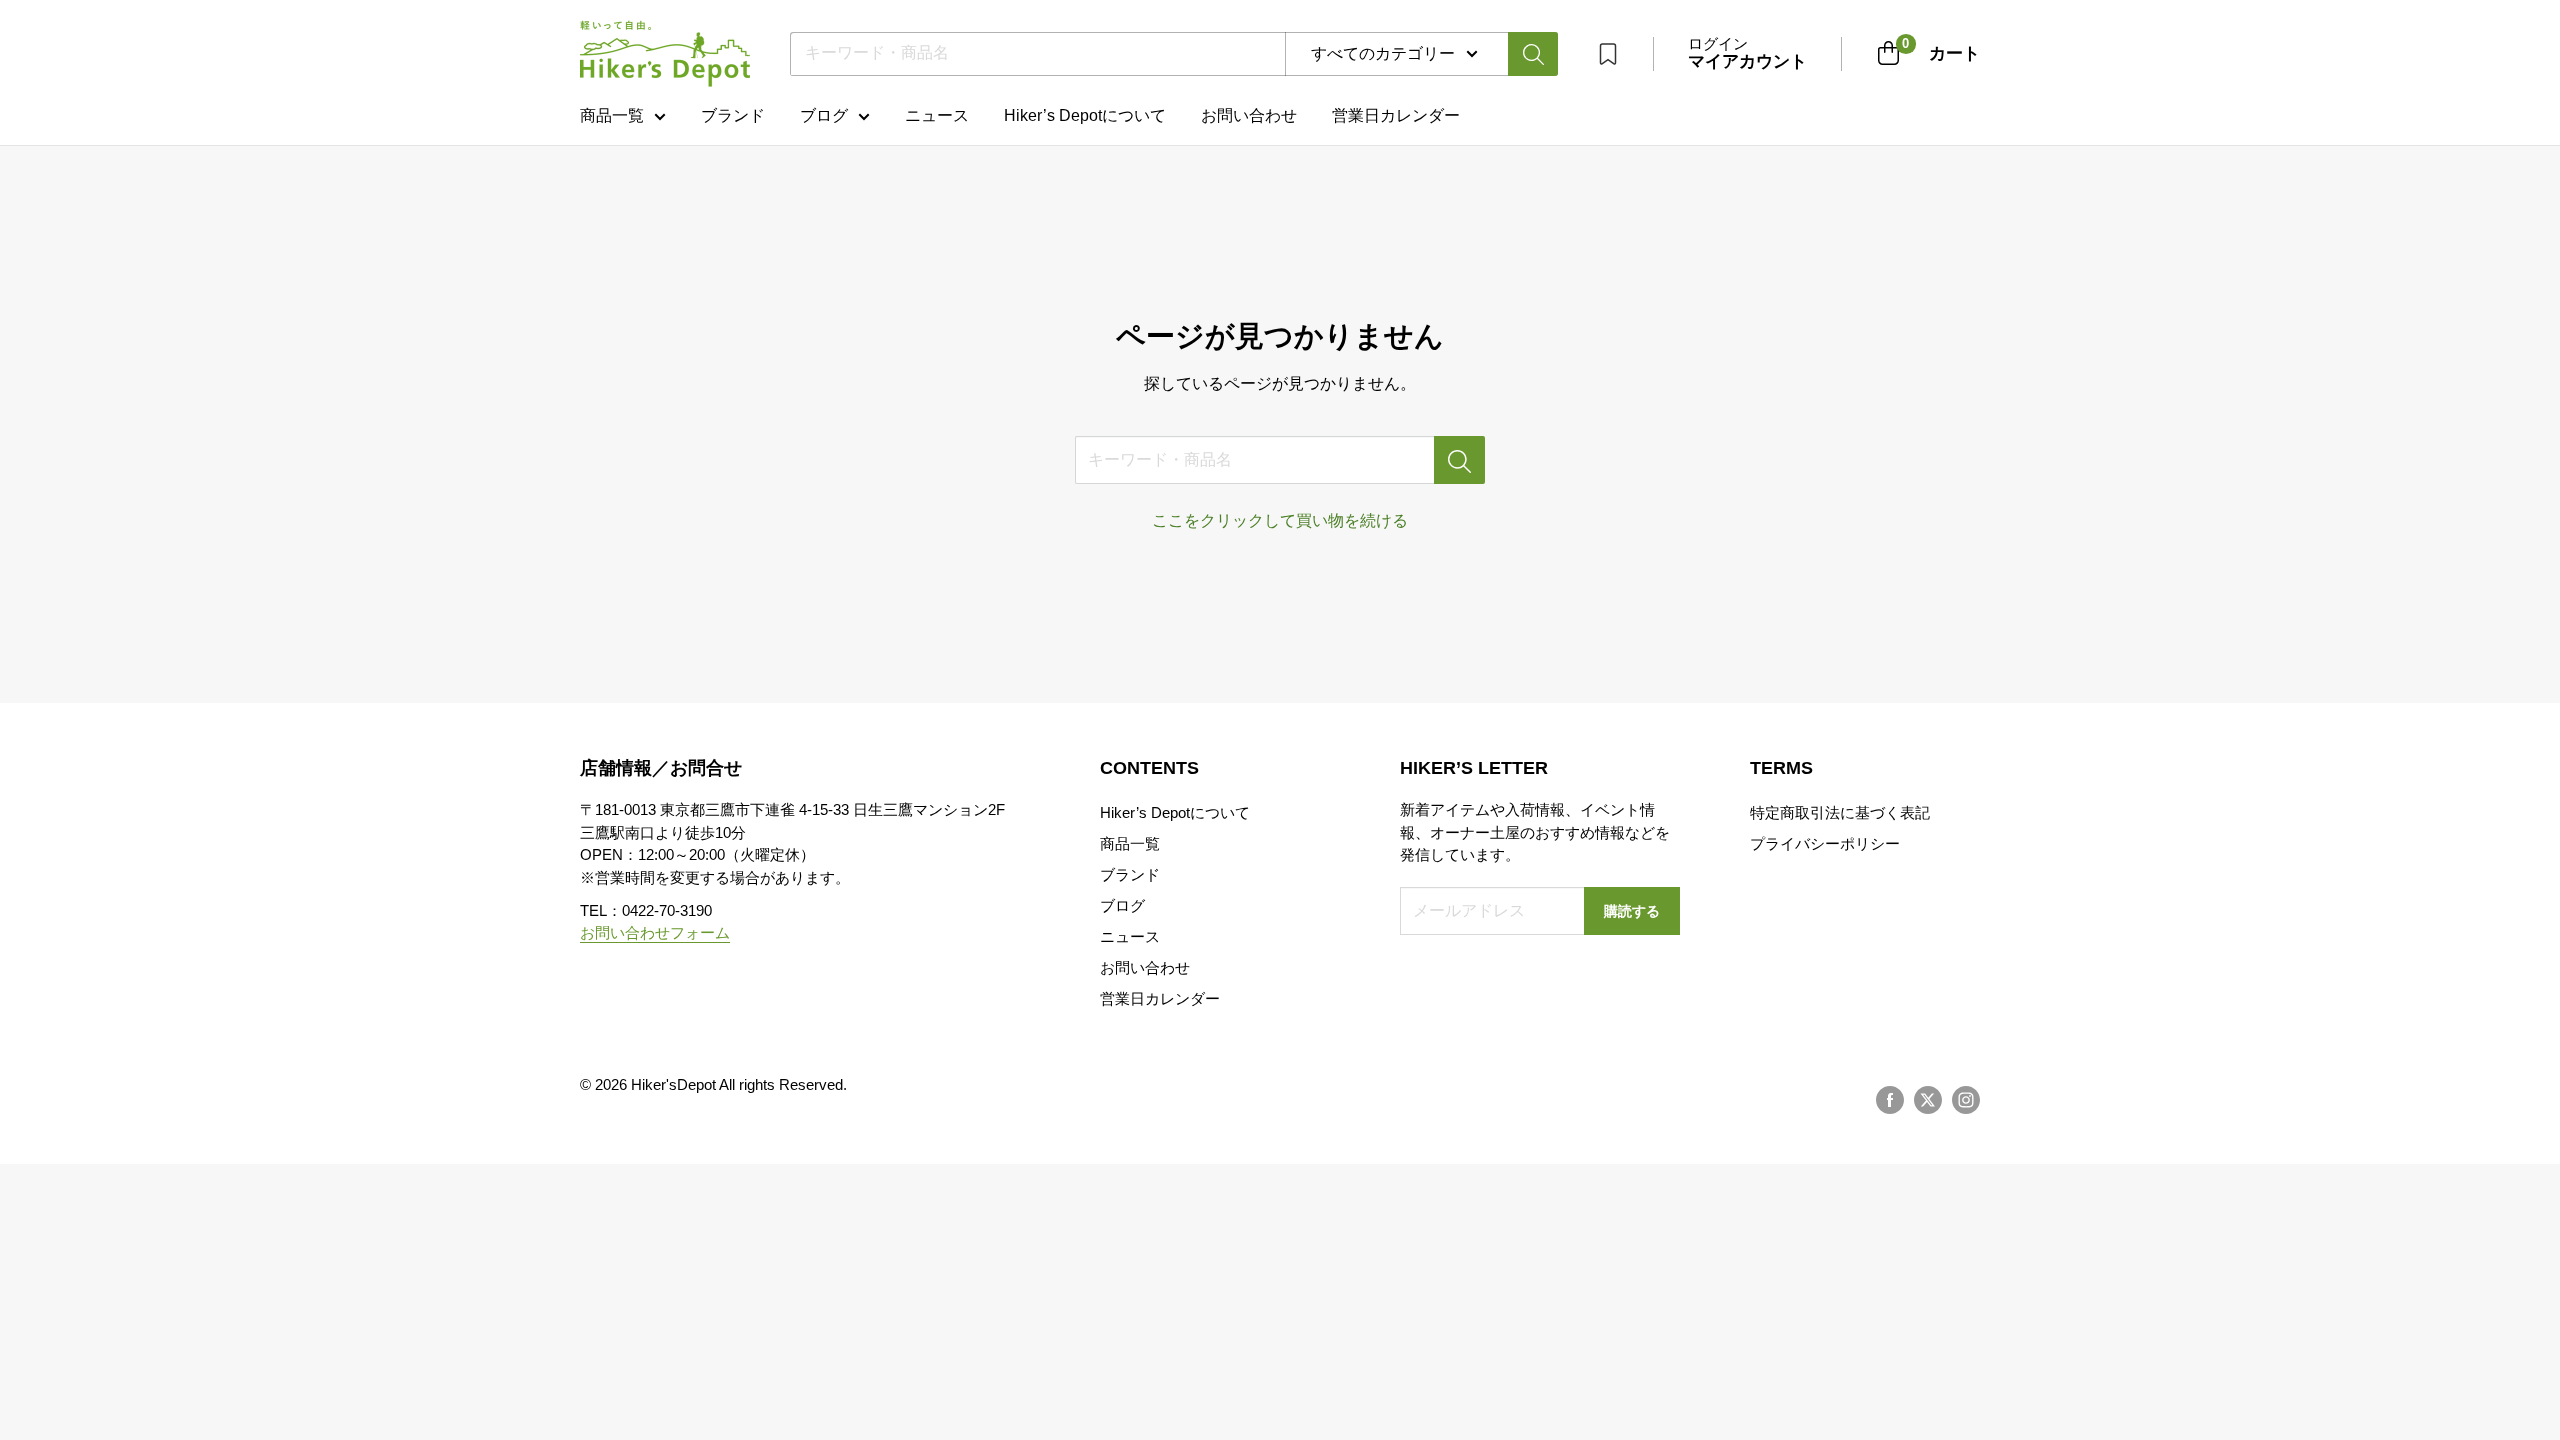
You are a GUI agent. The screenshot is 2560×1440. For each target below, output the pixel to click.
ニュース (937, 115)
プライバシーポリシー (1825, 843)
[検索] (1533, 54)
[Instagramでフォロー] (1966, 1100)
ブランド (733, 115)
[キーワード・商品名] (1459, 460)
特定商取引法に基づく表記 (1840, 812)
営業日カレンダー (1160, 998)
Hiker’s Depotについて (1085, 115)
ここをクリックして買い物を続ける (1280, 520)
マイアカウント (1747, 61)
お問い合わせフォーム (655, 932)
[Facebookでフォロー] (1890, 1100)
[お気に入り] (1608, 54)
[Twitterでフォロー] (1928, 1100)
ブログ (824, 115)
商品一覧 (612, 115)
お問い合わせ (1249, 115)
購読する (1632, 911)
